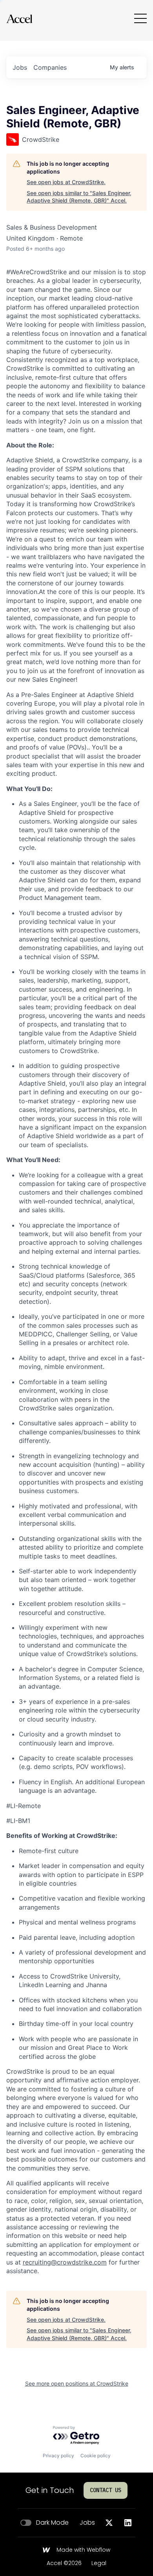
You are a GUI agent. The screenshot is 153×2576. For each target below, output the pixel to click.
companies (50, 67)
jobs (20, 67)
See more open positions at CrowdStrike (77, 2383)
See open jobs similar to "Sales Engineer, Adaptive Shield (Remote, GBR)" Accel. (79, 197)
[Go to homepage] (19, 19)
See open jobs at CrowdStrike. (66, 182)
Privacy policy (58, 2456)
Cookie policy (96, 2456)
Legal (99, 2563)
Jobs (87, 2523)
